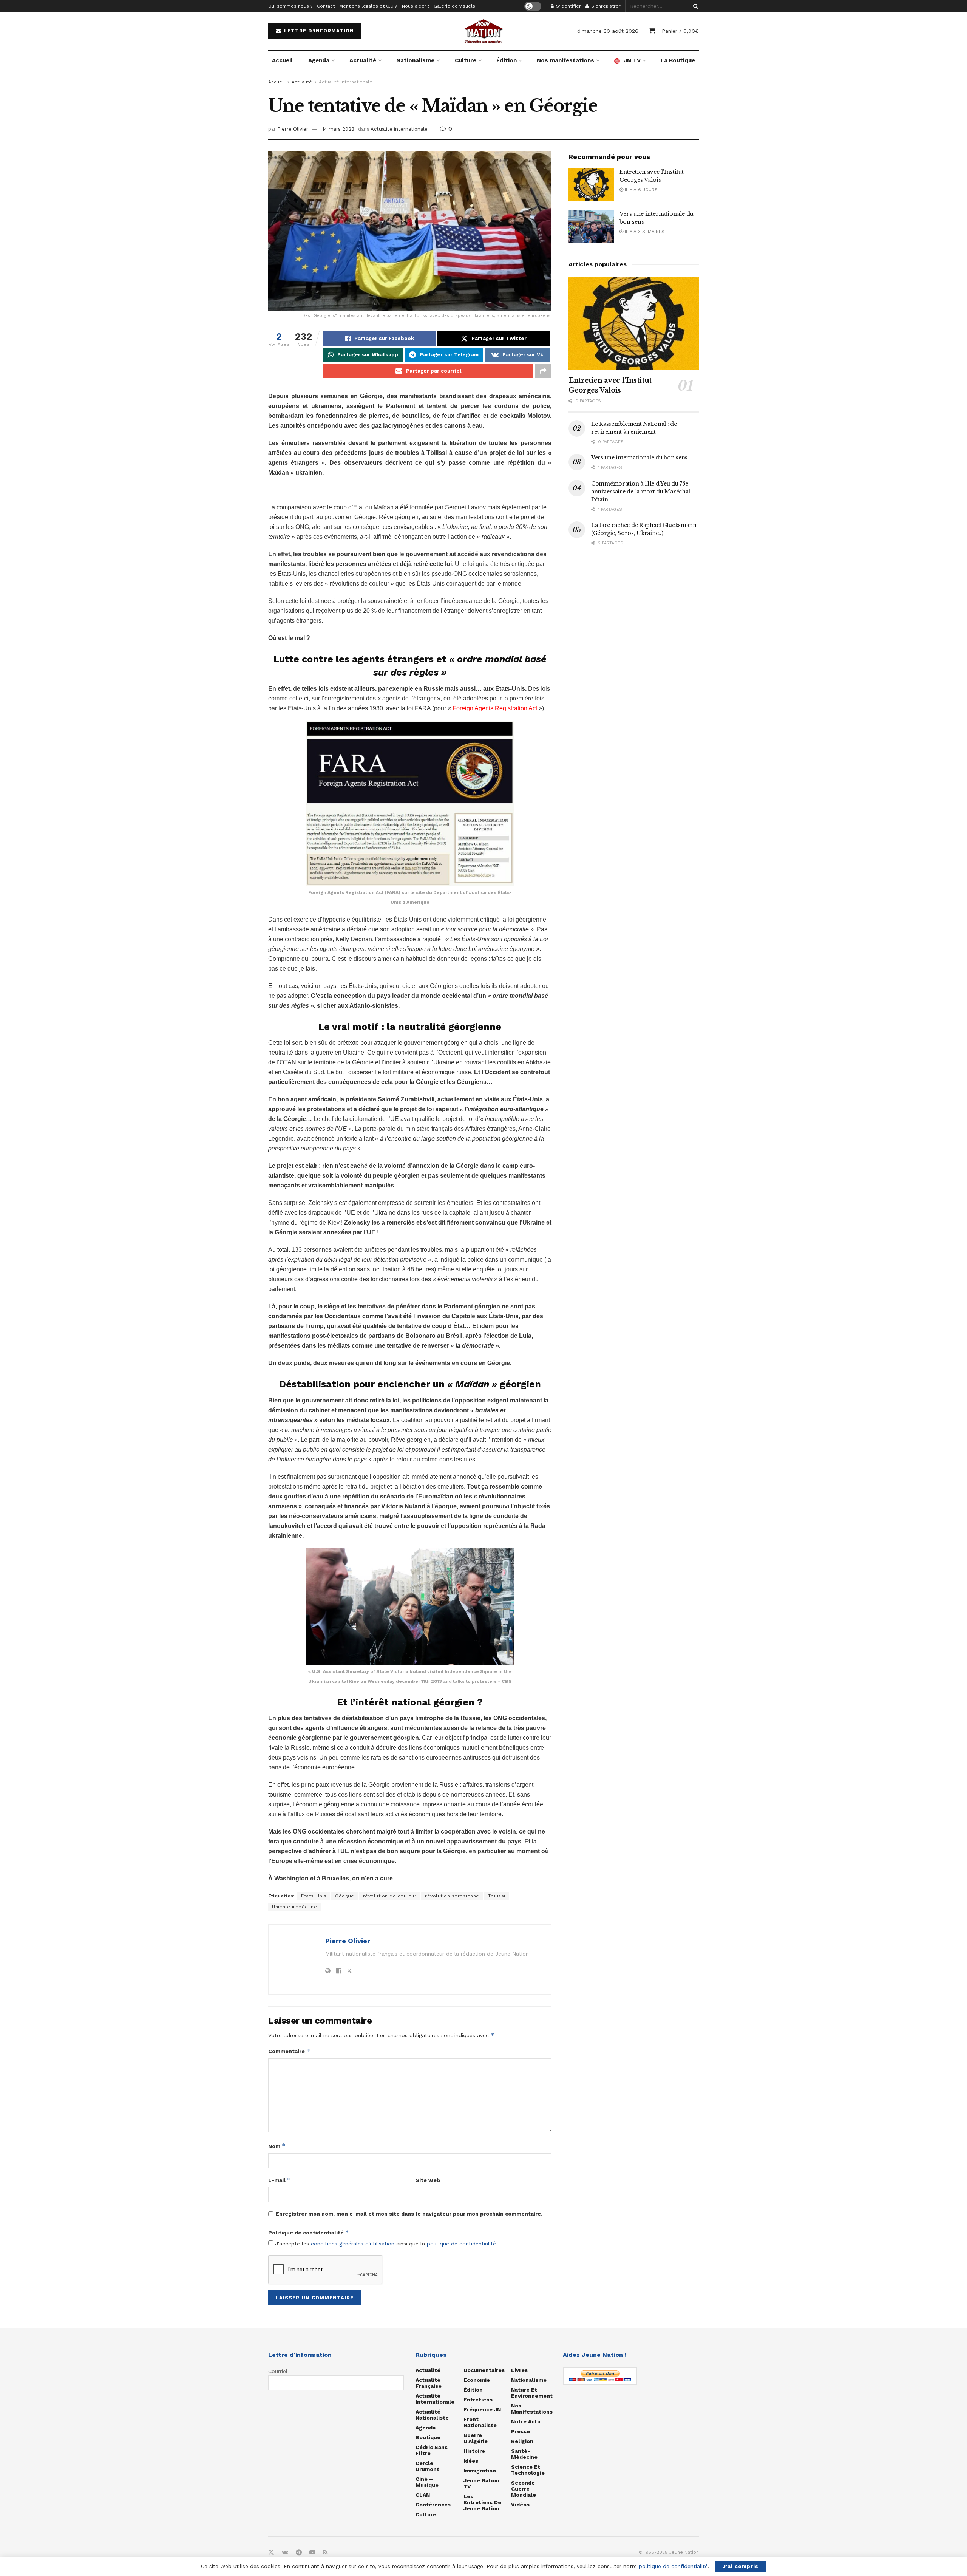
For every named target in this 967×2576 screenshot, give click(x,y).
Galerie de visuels (454, 6)
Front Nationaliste (480, 2422)
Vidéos (520, 2505)
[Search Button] (694, 6)
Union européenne (294, 1907)
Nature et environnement (532, 2393)
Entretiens (478, 2400)
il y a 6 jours (640, 190)
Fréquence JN (482, 2409)
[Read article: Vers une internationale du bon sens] (591, 226)
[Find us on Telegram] (299, 2553)
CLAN (423, 2495)
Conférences (433, 2505)
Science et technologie (528, 2470)
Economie (477, 2380)
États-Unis (314, 1896)
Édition (507, 60)
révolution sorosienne (452, 1896)
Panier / (680, 31)
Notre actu (526, 2421)
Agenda (319, 60)
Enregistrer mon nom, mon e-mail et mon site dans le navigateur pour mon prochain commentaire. (409, 2214)
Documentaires (484, 2370)
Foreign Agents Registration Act (495, 708)
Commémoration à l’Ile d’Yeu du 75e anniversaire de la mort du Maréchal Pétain (641, 492)
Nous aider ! (416, 6)
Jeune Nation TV (481, 2483)
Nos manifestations (565, 60)
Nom (277, 2146)
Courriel (278, 2371)
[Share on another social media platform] (543, 371)
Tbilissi (497, 1896)
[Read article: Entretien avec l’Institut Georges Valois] (591, 184)
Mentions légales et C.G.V (368, 6)
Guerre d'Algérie (476, 2438)
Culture (466, 60)
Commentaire (289, 2051)
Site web (428, 2180)
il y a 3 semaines (644, 232)
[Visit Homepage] (483, 31)
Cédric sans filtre (432, 2450)
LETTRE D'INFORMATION (318, 31)
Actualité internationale (346, 82)
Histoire (474, 2451)
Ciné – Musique (427, 2482)
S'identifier (568, 6)
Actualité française (429, 2383)
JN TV (632, 60)
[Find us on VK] (285, 2553)
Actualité (363, 60)
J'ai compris (741, 2566)
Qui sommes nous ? (290, 6)
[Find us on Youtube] (312, 2553)
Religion (522, 2441)
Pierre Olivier (293, 129)
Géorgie (345, 1896)
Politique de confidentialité (309, 2232)
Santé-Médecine (524, 2454)
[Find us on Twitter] (271, 2553)
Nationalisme (415, 60)
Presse (521, 2431)
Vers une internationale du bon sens (639, 458)
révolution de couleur (390, 1896)
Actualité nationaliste (432, 2415)
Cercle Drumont (427, 2466)
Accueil (282, 60)
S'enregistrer (605, 6)
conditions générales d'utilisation (353, 2244)
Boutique (428, 2437)
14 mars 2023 (338, 129)
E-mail (280, 2180)
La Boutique (678, 60)
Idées (471, 2461)
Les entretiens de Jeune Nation (482, 2502)
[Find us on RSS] (325, 2553)
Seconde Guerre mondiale (524, 2489)
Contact (326, 6)
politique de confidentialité (461, 2244)
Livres (519, 2370)
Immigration (480, 2471)
